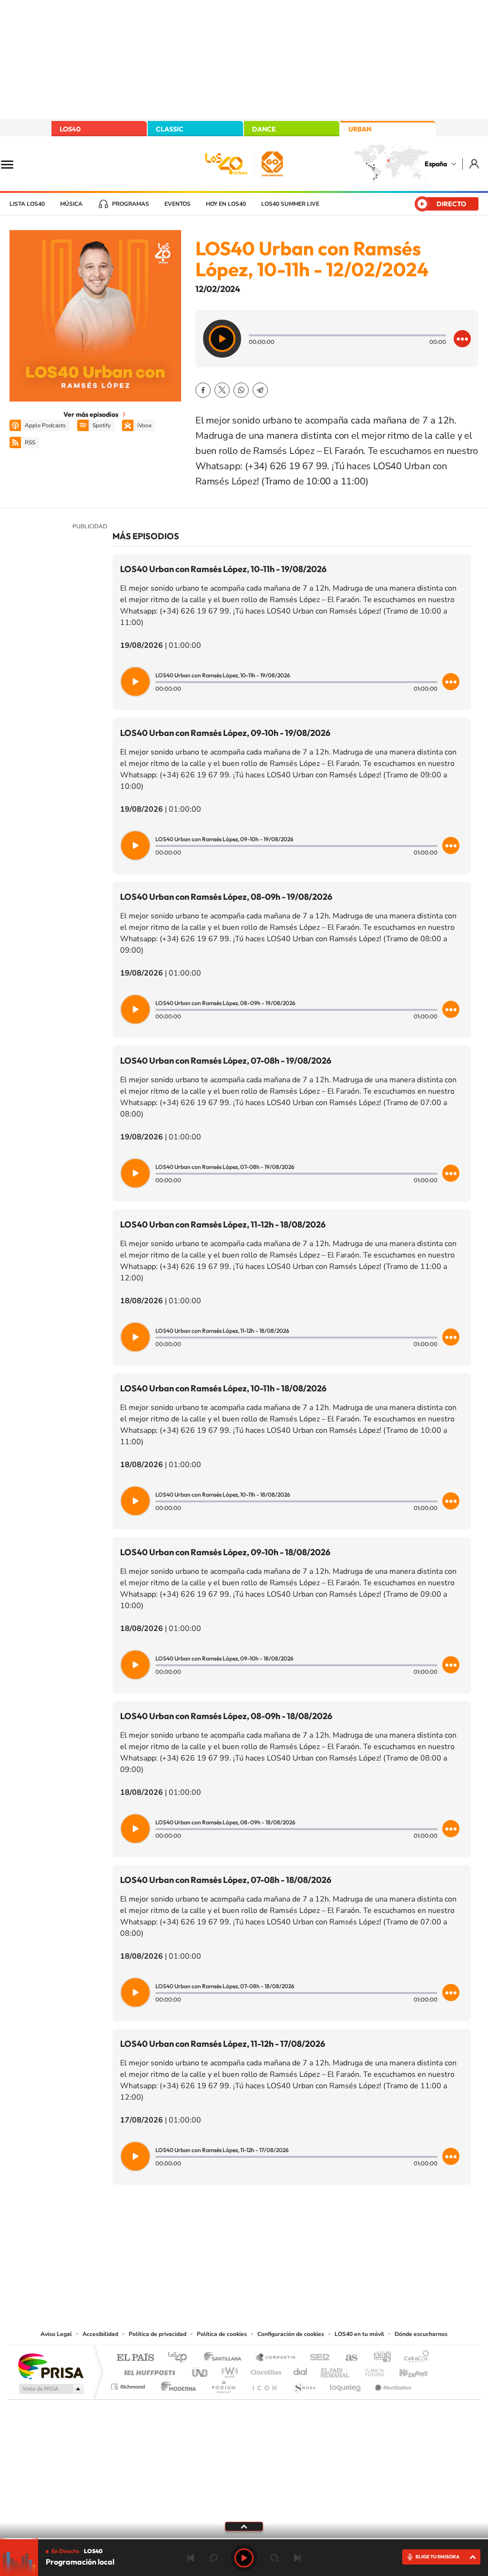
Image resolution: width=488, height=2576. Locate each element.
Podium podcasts (223, 2384)
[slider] (244, 2539)
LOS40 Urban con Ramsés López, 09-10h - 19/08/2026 (225, 733)
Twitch (282, 2232)
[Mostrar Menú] (13, 164)
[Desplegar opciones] (462, 339)
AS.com (347, 2358)
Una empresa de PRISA (51, 2366)
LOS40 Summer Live (290, 204)
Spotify (102, 425)
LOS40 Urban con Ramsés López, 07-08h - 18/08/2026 (226, 1880)
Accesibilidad (100, 2334)
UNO (201, 2370)
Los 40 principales (181, 2358)
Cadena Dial (301, 2370)
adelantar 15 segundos (274, 2558)
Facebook (203, 390)
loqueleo (346, 2384)
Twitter (222, 390)
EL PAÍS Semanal (336, 2370)
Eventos (178, 204)
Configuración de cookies (291, 2334)
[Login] (475, 164)
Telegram (260, 390)
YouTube (225, 2232)
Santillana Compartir (276, 2358)
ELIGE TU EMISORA (437, 2557)
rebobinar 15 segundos (213, 2558)
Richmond (129, 2384)
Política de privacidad (158, 2334)
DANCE (264, 129)
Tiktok (206, 2232)
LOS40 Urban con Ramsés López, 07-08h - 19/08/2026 (226, 1061)
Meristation (392, 2384)
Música (71, 204)
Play (244, 2558)
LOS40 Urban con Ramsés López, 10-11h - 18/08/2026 (223, 1388)
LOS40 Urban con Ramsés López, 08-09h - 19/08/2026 (226, 897)
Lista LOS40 (27, 204)
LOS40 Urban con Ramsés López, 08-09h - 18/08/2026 (226, 1716)
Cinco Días (264, 2370)
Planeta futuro (371, 2370)
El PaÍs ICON (264, 2384)
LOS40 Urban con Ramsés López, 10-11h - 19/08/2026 (223, 569)
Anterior (191, 2558)
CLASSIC (170, 129)
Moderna (176, 2384)
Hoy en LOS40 (226, 204)
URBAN (360, 129)
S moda (304, 2384)
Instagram (187, 2232)
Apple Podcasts (45, 425)
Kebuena (405, 2370)
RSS (30, 443)
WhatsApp (241, 390)
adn (379, 2358)
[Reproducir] (222, 339)
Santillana (225, 2358)
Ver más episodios (91, 414)
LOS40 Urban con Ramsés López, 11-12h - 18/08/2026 (223, 1224)
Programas (131, 204)
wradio (228, 2370)
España (436, 164)
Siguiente (297, 2558)
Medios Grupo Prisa (50, 2389)
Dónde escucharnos (421, 2334)
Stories (301, 2232)
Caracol (414, 2358)
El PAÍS (135, 2358)
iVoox (144, 425)
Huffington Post (148, 2370)
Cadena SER (317, 2358)
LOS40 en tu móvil (359, 2334)
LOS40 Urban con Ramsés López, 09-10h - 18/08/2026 (225, 1552)
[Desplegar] (244, 2526)
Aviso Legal (56, 2334)
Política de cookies (222, 2334)
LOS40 (70, 129)
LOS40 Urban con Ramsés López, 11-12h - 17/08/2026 (223, 2044)
